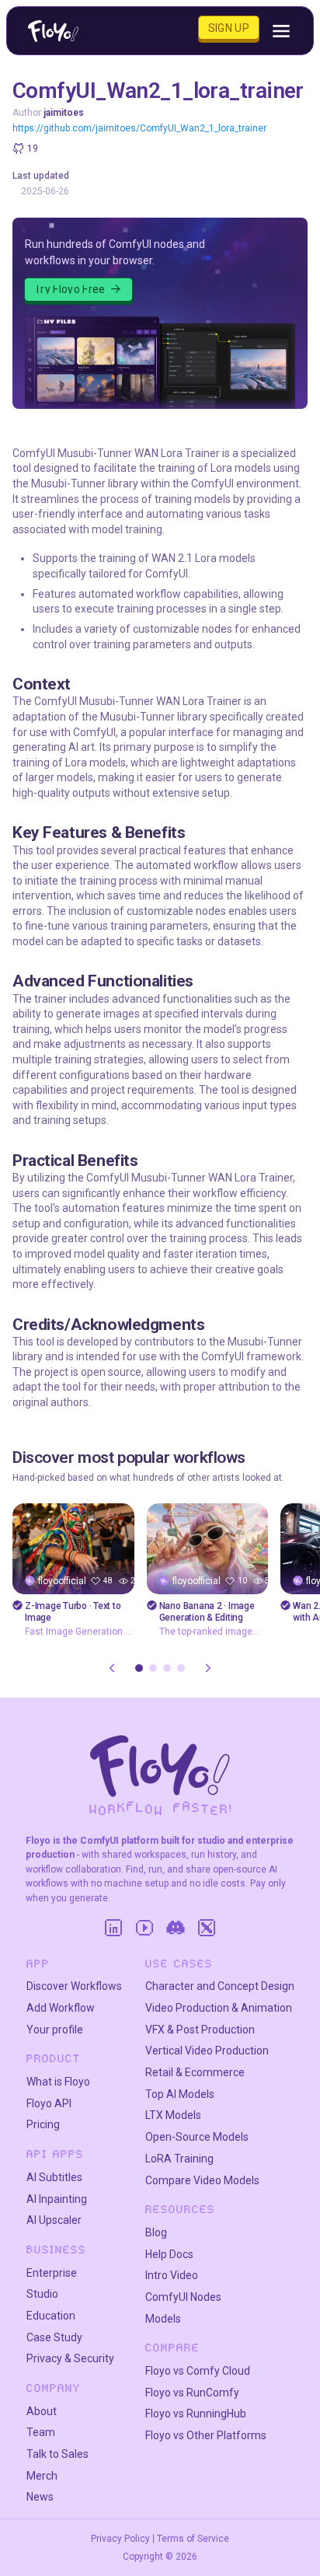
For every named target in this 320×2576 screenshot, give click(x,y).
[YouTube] (144, 1928)
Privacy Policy (120, 2539)
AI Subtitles (54, 2177)
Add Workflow (61, 2008)
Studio (42, 2294)
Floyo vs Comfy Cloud (198, 2371)
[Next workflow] (208, 1668)
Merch (42, 2476)
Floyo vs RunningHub (196, 2414)
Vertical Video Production (207, 2051)
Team (41, 2432)
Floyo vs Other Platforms (206, 2435)
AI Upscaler (54, 2220)
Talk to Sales (57, 2454)
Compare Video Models (202, 2180)
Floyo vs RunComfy (192, 2393)
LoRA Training (179, 2159)
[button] (139, 1668)
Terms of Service (193, 2539)
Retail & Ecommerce (195, 2072)
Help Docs (169, 2254)
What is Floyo (58, 2082)
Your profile (55, 2030)
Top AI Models (180, 2094)
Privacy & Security (70, 2358)
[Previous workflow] (112, 1668)
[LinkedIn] (113, 1928)
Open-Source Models (197, 2137)
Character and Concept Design (220, 1986)
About (42, 2411)
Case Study (54, 2337)
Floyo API (49, 2103)
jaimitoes (64, 113)
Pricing (43, 2124)
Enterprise (52, 2273)
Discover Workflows (74, 1986)
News (40, 2497)
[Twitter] (207, 1928)
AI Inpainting (57, 2199)
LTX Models (173, 2115)
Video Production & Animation (219, 2008)
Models (163, 2319)
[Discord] (176, 1928)
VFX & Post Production (200, 2030)
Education (51, 2316)
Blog (156, 2232)
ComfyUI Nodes (183, 2297)
